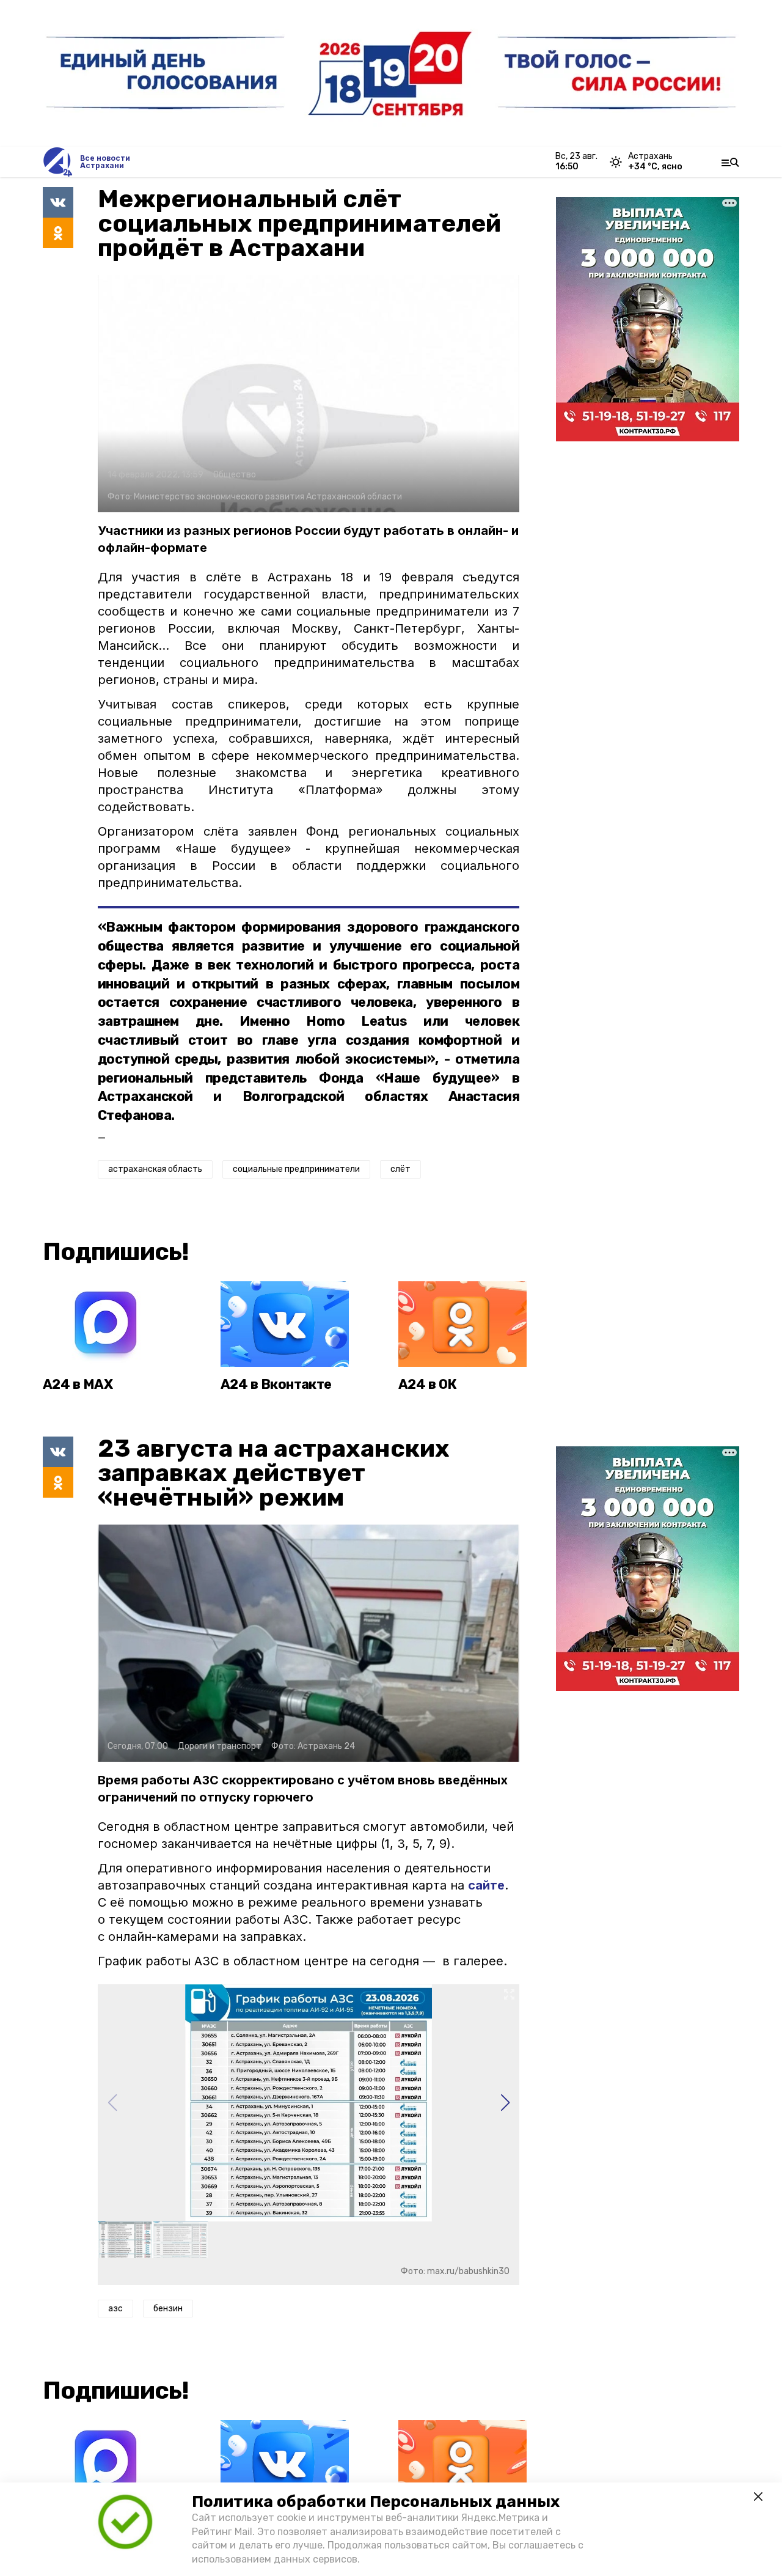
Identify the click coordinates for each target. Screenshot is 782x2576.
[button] (505, 2103)
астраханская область (155, 1169)
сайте (486, 1885)
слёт (400, 1169)
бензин (168, 2309)
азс (115, 2309)
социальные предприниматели (296, 1169)
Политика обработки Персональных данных (376, 2502)
